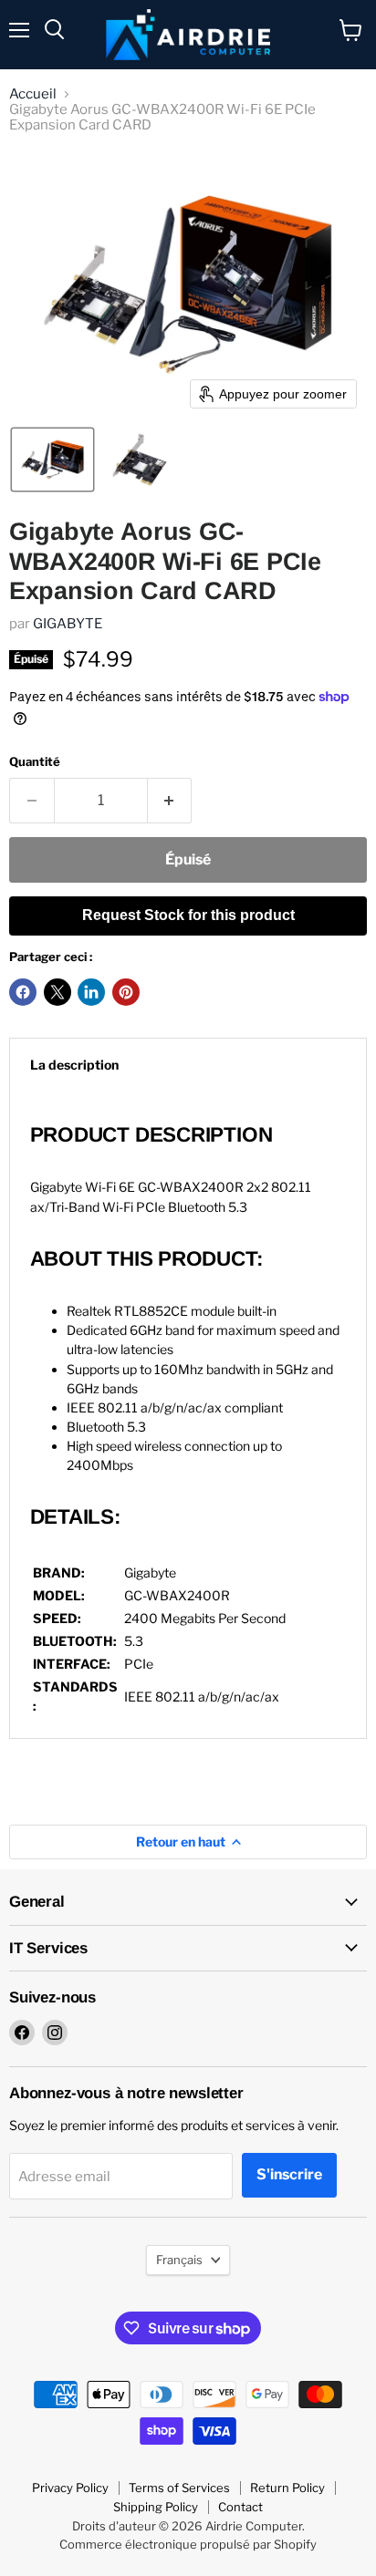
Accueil (33, 94)
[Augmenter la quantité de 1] (170, 801)
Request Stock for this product (188, 915)
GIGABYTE (68, 624)
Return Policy (287, 2488)
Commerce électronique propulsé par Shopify (188, 2544)
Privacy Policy (70, 2488)
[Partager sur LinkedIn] (91, 992)
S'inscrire (289, 2174)
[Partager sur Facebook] (23, 992)
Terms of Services (179, 2488)
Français (179, 2260)
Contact (240, 2507)
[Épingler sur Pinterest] (126, 992)
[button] (52, 460)
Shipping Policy (156, 2507)
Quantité (35, 762)
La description (74, 1065)
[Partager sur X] (57, 992)
